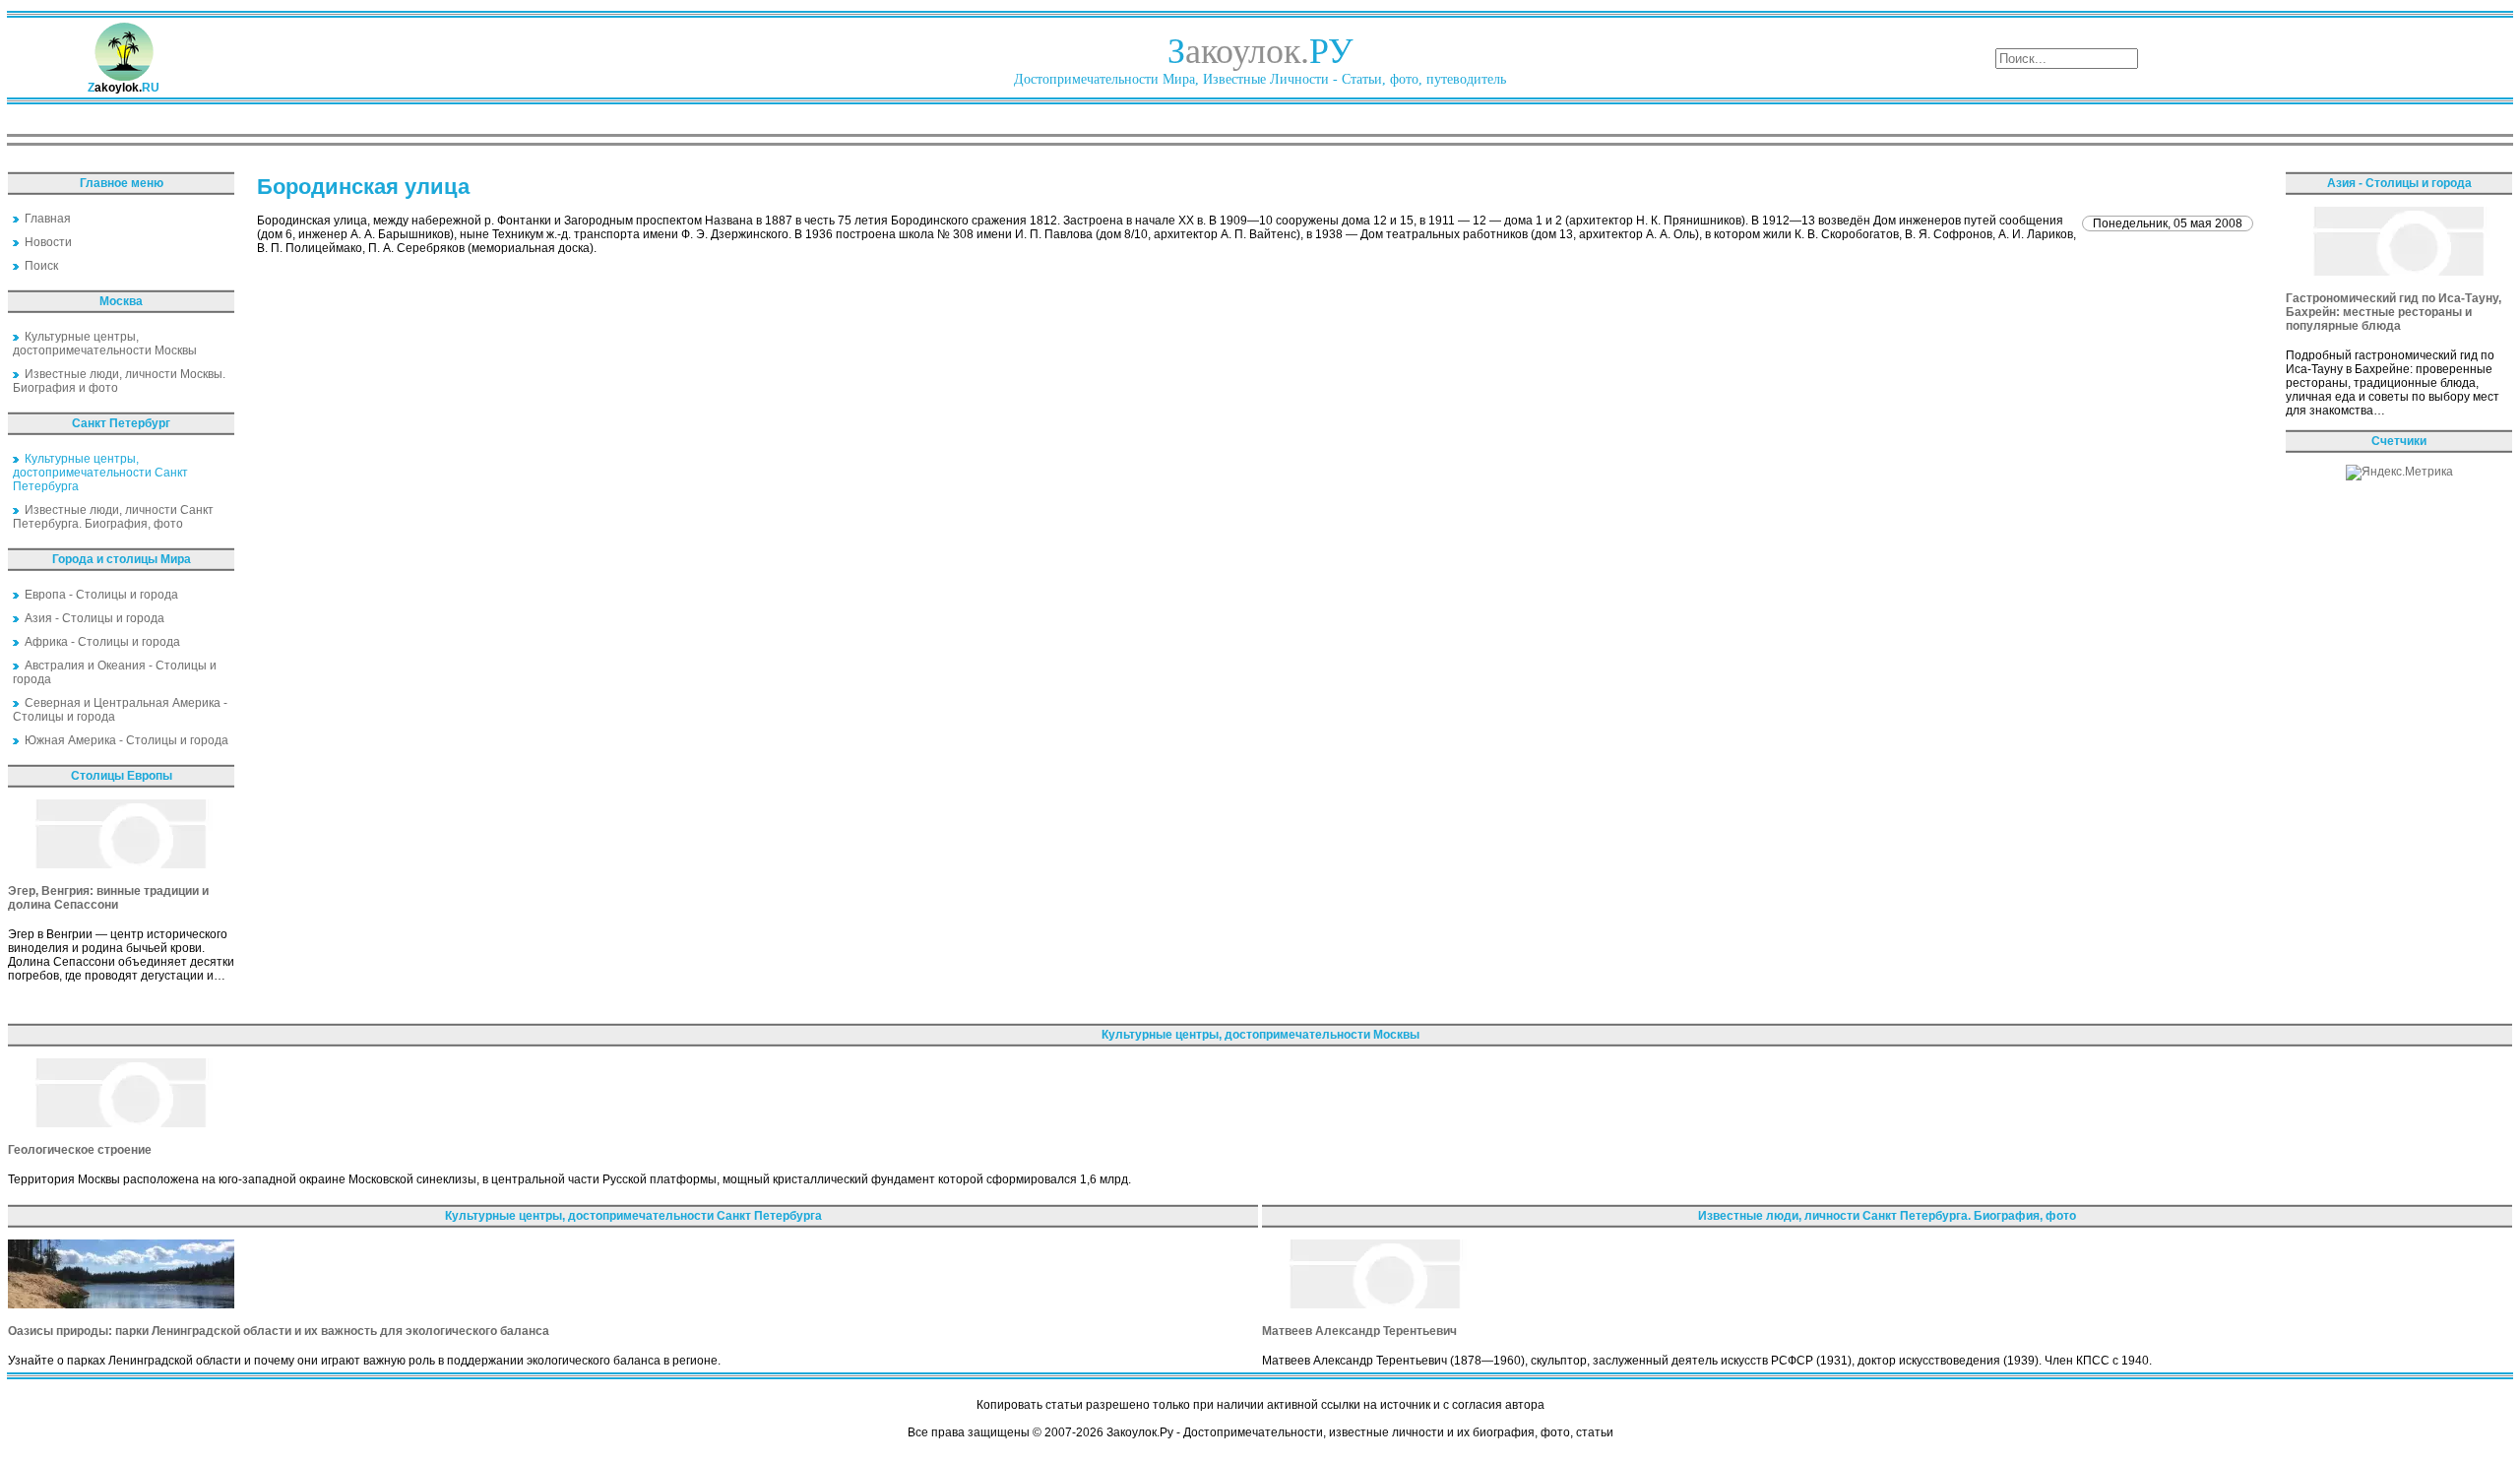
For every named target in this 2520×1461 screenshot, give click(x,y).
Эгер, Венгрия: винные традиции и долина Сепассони (108, 898)
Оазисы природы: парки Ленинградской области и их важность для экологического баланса (279, 1331)
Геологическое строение (80, 1150)
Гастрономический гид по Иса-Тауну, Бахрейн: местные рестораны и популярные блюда (2394, 312)
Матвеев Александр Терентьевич (1359, 1331)
